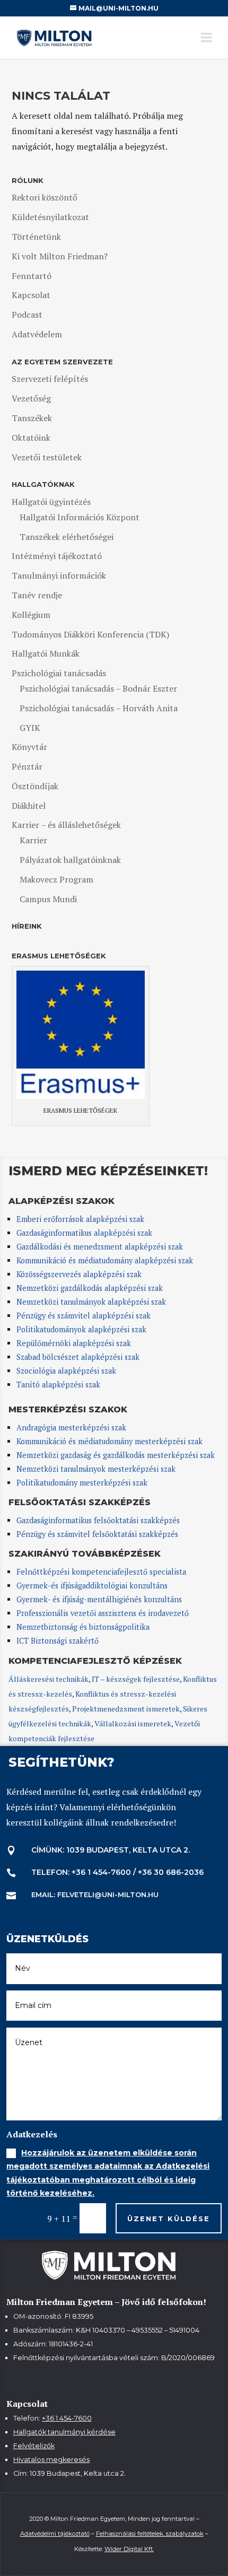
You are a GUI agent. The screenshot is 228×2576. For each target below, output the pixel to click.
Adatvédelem (37, 334)
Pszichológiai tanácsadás (59, 673)
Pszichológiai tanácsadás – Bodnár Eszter (98, 688)
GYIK (30, 728)
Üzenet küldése (169, 2219)
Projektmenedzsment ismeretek (126, 1709)
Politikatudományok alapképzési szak (81, 1329)
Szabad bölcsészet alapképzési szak (78, 1357)
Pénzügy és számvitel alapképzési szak (84, 1316)
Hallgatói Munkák (46, 653)
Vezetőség (31, 398)
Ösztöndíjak (35, 786)
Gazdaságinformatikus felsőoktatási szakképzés (98, 1520)
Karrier (33, 840)
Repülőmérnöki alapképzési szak (74, 1343)
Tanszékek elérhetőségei (67, 537)
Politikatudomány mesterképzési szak (82, 1483)
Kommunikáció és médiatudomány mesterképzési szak (109, 1441)
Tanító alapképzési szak (58, 1385)
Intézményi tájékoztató (57, 556)
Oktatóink (31, 438)
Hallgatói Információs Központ (80, 517)
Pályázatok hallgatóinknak (70, 860)
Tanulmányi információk (59, 575)
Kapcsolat (31, 295)
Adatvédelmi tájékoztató (55, 2534)
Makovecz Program (56, 879)
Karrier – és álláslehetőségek (66, 825)
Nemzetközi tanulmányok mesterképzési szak (96, 1469)
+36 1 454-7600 (67, 2418)
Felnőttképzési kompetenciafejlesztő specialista (101, 1572)
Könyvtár (29, 747)
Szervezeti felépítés (50, 379)
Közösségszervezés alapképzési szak (79, 1274)
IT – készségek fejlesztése (136, 1679)
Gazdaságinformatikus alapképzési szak (84, 1233)
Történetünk (36, 237)
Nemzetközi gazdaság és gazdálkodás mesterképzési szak (116, 1455)
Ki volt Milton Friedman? (60, 256)
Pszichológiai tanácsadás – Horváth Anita (99, 708)
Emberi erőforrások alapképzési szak (80, 1219)
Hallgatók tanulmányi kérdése (64, 2432)
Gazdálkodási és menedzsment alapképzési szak (100, 1247)
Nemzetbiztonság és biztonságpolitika (84, 1627)
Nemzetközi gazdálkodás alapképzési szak (90, 1288)
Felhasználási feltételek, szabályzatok (150, 2534)
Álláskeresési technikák (49, 1679)
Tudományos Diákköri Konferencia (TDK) (90, 634)
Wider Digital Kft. (129, 2549)
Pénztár (27, 766)
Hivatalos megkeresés (51, 2460)
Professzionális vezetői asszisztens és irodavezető (103, 1613)
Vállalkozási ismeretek (133, 1723)
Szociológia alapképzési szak (66, 1371)
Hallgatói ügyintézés (51, 502)
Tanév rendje (37, 595)
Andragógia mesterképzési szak (71, 1427)
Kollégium (31, 615)
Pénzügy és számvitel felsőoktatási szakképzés (97, 1534)
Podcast (27, 315)
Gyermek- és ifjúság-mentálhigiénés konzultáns (99, 1599)
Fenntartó (32, 276)
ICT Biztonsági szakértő (58, 1641)
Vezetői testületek (47, 457)
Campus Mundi (48, 899)
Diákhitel (29, 806)
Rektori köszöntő (45, 197)
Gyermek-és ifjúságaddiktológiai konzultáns (92, 1586)
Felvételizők (34, 2446)
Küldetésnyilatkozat (50, 217)
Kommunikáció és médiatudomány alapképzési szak (105, 1260)
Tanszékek (32, 418)
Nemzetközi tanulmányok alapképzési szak (91, 1302)
